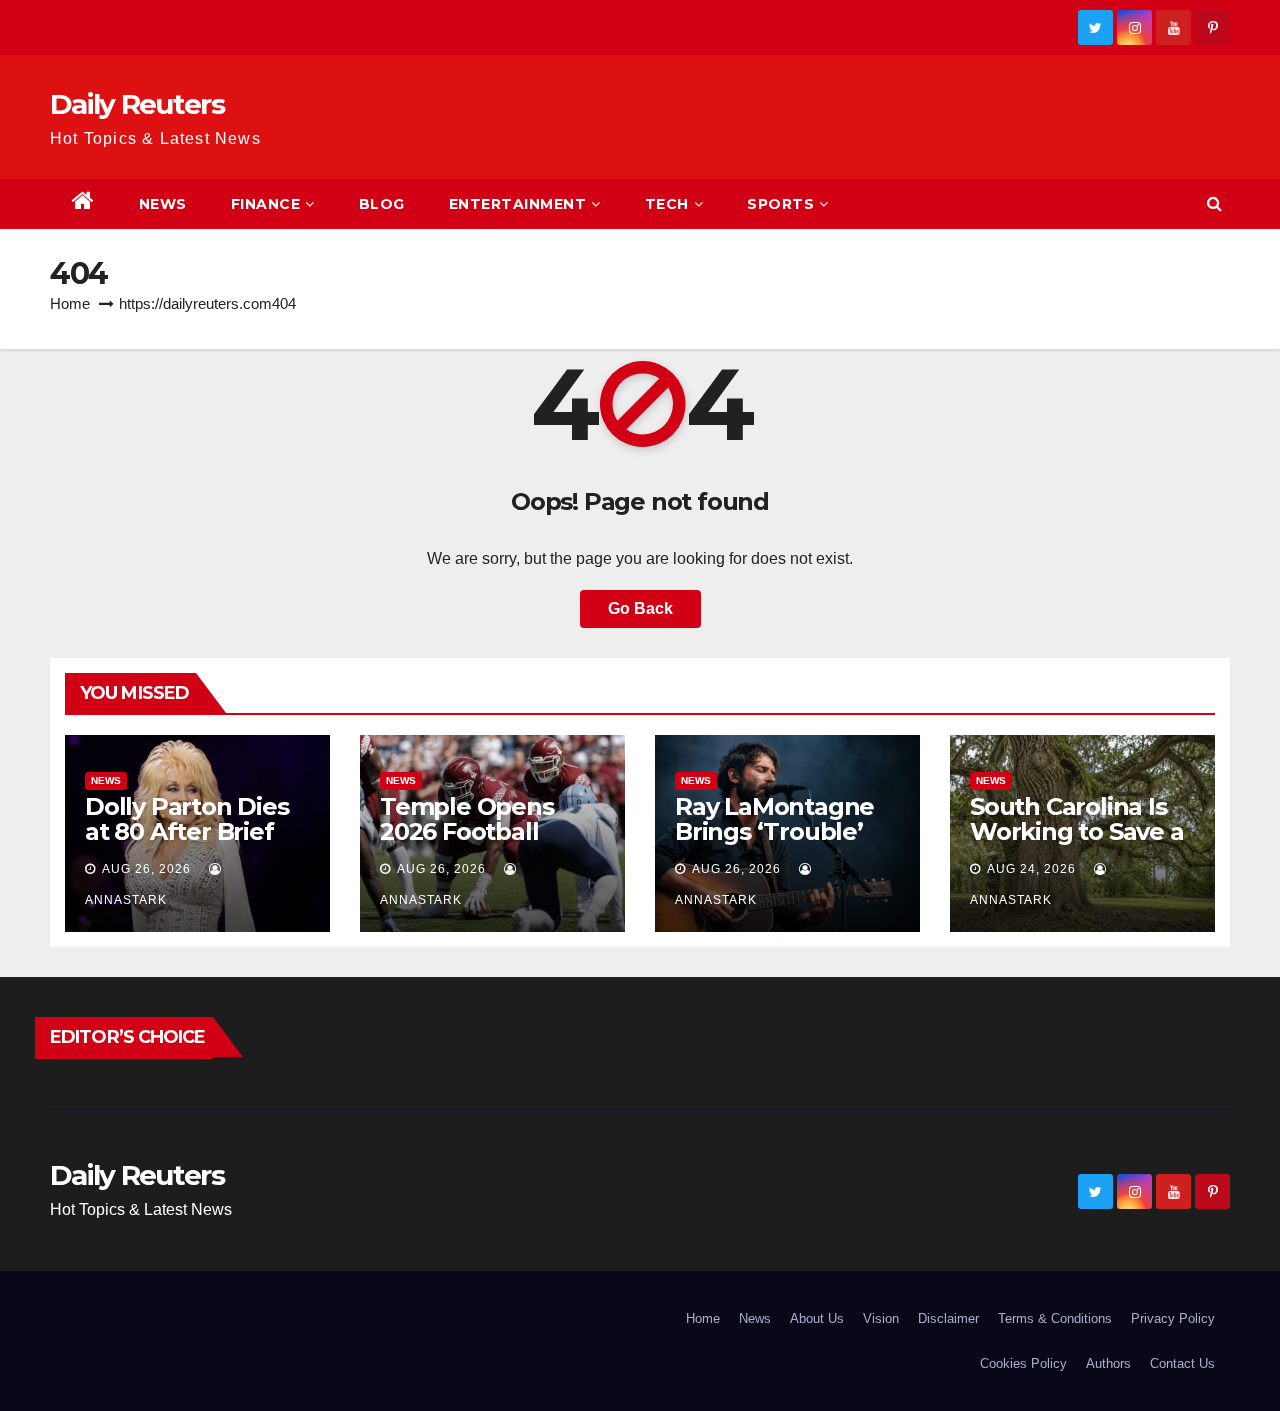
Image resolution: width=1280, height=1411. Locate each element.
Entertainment (518, 204)
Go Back (640, 608)
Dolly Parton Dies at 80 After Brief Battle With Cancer (197, 831)
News (163, 204)
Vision (881, 1318)
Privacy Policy (1173, 1318)
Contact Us (1182, 1363)
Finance (266, 204)
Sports (780, 204)
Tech (667, 204)
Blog (382, 204)
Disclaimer (948, 1318)
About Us (817, 1318)
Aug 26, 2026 (146, 869)
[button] (1214, 203)
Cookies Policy (1023, 1363)
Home (70, 303)
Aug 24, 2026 (1031, 869)
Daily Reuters (137, 104)
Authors (1108, 1363)
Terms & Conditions (1055, 1318)
